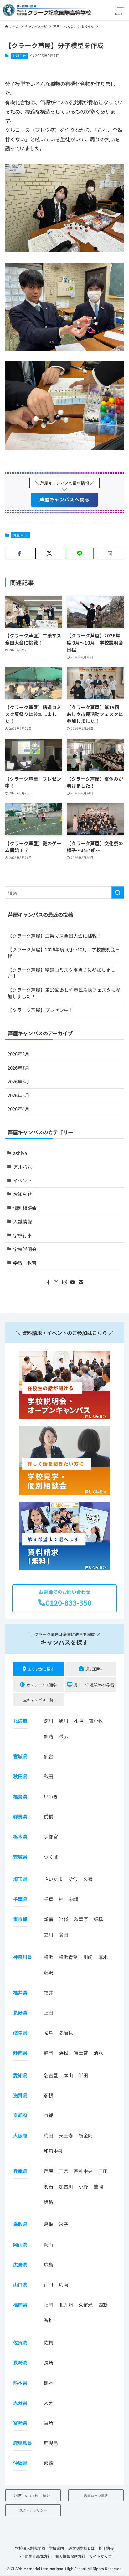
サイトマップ (101, 2556)
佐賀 (49, 2342)
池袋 (64, 1919)
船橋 (74, 1899)
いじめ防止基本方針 (34, 2556)
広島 (49, 2264)
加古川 (66, 2186)
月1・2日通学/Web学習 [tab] (94, 1685)
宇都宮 (51, 1836)
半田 (83, 2075)
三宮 (64, 2171)
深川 (49, 1721)
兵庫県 (20, 2171)
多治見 (66, 2033)
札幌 (79, 1721)
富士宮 (81, 2053)
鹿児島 (51, 2443)
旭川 (64, 1721)
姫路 (49, 2202)
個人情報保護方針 (70, 2556)
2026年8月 (18, 1054)
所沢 (73, 1879)
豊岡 (98, 2186)
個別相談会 (25, 1208)
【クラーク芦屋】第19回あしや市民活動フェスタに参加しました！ (64, 993)
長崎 (49, 2362)
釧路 (49, 1736)
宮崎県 (20, 2423)
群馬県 (20, 1816)
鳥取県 (20, 2224)
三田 (103, 2171)
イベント (23, 1180)
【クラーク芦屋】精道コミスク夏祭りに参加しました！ (62, 973)
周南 (64, 2284)
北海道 (20, 1721)
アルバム (23, 1167)
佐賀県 (20, 2342)
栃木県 (20, 1836)
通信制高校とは (81, 2548)
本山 (68, 2075)
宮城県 (20, 1756)
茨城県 (20, 1857)
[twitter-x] (56, 1282)
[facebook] (48, 1282)
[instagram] (64, 1282)
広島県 (20, 2264)
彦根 (49, 2095)
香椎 (49, 2320)
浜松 (64, 2053)
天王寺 (66, 2135)
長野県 (20, 2012)
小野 (83, 2186)
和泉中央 (53, 2151)
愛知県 (20, 2075)
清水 (98, 2053)
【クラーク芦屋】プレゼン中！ (40, 1010)
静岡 (49, 2053)
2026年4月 (18, 1109)
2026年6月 (18, 1081)
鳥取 (49, 2224)
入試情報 (23, 1222)
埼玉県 (20, 1879)
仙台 (49, 1756)
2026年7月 (18, 1068)
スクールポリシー (33, 2510)
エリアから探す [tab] (41, 1669)
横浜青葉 (68, 1957)
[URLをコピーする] (110, 554)
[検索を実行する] (118, 893)
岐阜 (49, 2033)
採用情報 (106, 2548)
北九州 (66, 2305)
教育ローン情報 (96, 2495)
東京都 (20, 1919)
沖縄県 (20, 2463)
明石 (49, 2186)
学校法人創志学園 (30, 2548)
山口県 (20, 2284)
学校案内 (56, 2548)
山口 (49, 2284)
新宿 (49, 1919)
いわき (51, 1796)
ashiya (20, 1153)
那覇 (49, 2463)
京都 (49, 2115)
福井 (49, 1992)
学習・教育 (25, 1263)
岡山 (49, 2244)
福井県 (20, 1992)
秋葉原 (81, 1919)
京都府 (20, 2115)
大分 (49, 2403)
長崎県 (20, 2362)
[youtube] (73, 1282)
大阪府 (20, 2135)
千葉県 (20, 1899)
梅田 (49, 2135)
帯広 (64, 1736)
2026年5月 (18, 1095)
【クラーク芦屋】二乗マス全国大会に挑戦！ (54, 936)
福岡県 (20, 2305)
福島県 (20, 1796)
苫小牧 (96, 1721)
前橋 (49, 1816)
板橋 (98, 1919)
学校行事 (23, 1235)
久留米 (86, 2305)
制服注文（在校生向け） (33, 2495)
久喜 (88, 1879)
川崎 (88, 1957)
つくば (51, 1857)
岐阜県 (20, 2033)
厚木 (103, 1957)
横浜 (49, 1957)
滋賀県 (20, 2095)
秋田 (49, 1776)
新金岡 (86, 2135)
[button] (120, 10)
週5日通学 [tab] (94, 1669)
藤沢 (49, 1972)
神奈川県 (23, 1957)
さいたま (53, 1879)
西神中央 (83, 2171)
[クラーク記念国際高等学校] (47, 10)
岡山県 (20, 2244)
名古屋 (51, 2075)
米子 (64, 2224)
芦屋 (49, 2171)
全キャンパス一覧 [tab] (38, 1700)
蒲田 (64, 1934)
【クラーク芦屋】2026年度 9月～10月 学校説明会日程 (64, 953)
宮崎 (49, 2423)
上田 (49, 2012)
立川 (49, 1934)
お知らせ (19, 56)
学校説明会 (25, 1249)
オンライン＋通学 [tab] (42, 1685)
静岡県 (20, 2053)
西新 (103, 2305)
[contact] (81, 1282)
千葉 (49, 1899)
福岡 (49, 2305)
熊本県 (20, 2383)
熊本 (49, 2383)
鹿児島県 (23, 2443)
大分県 (20, 2403)
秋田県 (20, 1776)
